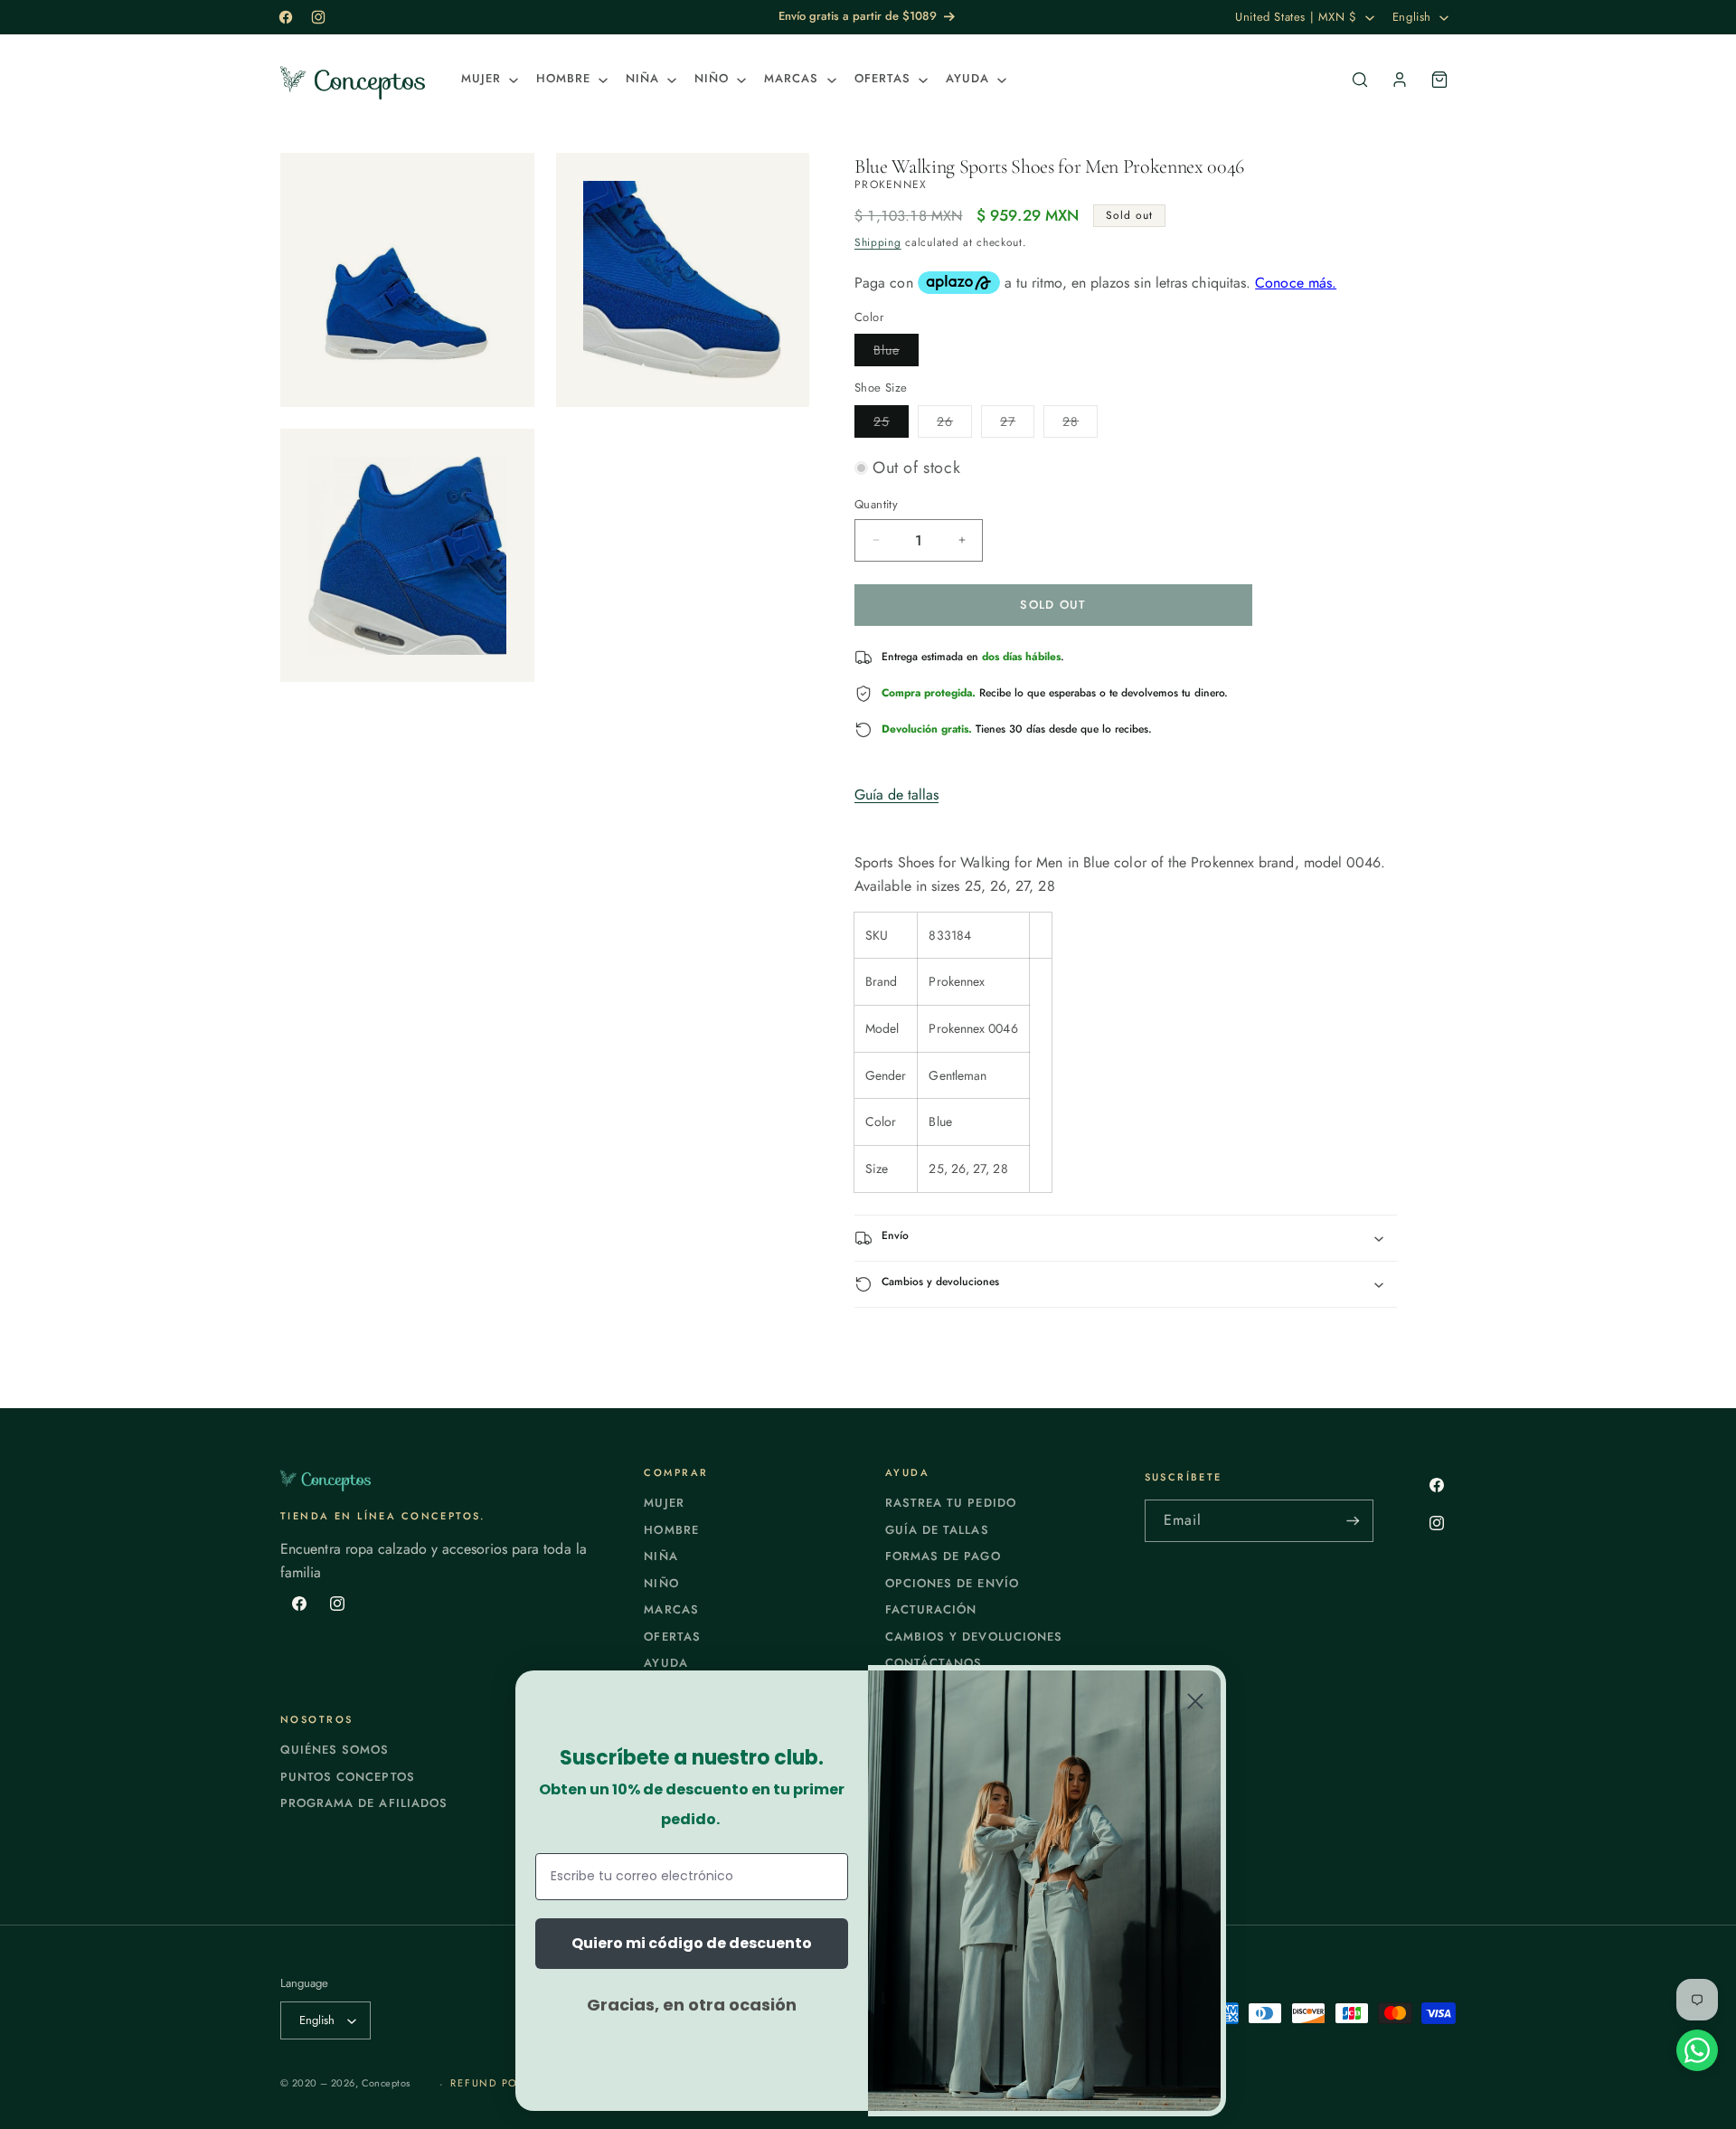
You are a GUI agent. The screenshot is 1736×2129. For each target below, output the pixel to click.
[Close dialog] (1195, 1701)
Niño (661, 1583)
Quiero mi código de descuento (692, 1943)
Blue (896, 353)
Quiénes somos (335, 1750)
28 (1080, 425)
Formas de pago (943, 1556)
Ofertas (672, 1637)
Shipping (878, 242)
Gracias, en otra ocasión (692, 2005)
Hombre (671, 1530)
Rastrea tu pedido (951, 1503)
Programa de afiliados (364, 1803)
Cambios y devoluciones (974, 1637)
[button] (488, 79)
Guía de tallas (896, 795)
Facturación (931, 1609)
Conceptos (386, 2083)
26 (954, 425)
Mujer (664, 1503)
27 (1017, 425)
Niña (660, 1556)
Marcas (671, 1609)
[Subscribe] (1353, 1521)
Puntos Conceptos (348, 1777)
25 (891, 425)
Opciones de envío (952, 1583)
